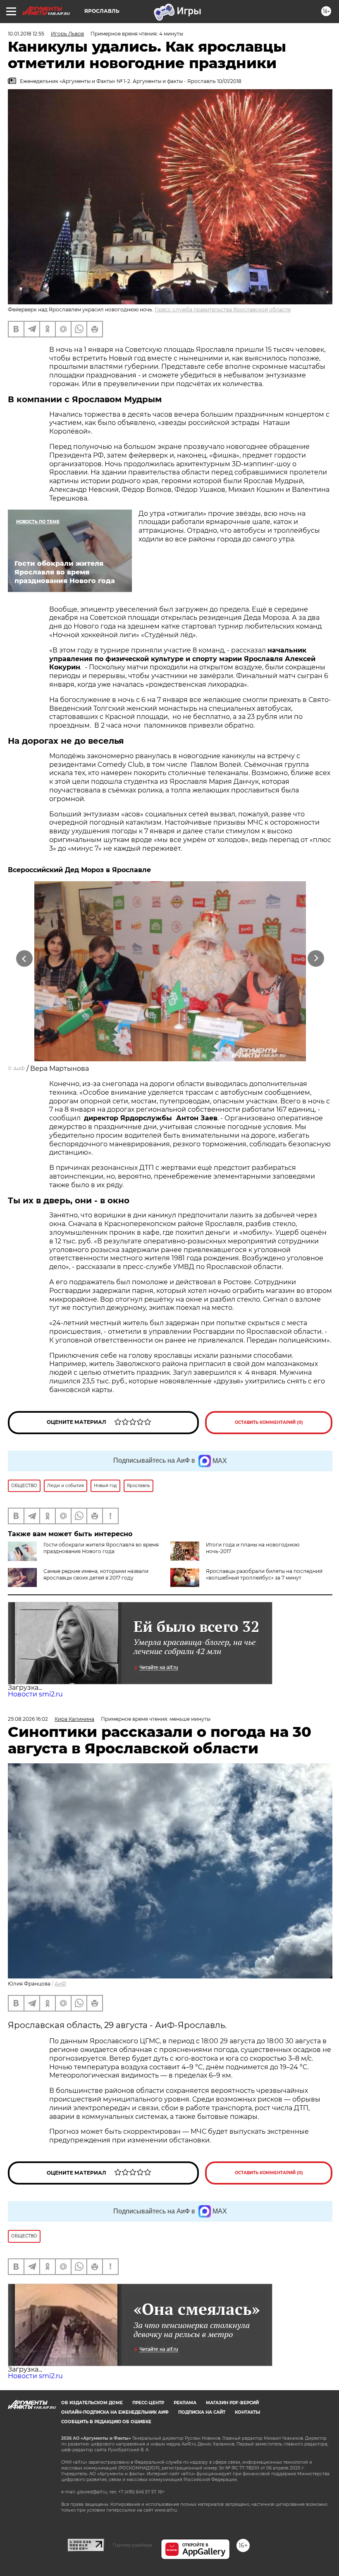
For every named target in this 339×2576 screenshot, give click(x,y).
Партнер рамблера (132, 2545)
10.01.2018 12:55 (26, 34)
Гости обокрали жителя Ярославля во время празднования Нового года (101, 1548)
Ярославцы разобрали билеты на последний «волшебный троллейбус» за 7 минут (264, 1574)
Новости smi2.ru (35, 1694)
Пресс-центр (148, 2403)
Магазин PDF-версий (232, 2403)
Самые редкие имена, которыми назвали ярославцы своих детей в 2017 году (96, 1574)
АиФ (19, 1069)
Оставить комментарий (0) (269, 1422)
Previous (25, 958)
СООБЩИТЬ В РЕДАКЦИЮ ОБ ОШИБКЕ (106, 2422)
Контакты (247, 2412)
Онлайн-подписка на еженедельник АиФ (115, 2412)
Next (316, 958)
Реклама (185, 2403)
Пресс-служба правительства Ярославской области (223, 310)
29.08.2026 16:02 (28, 1719)
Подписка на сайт (202, 2412)
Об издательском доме (92, 2403)
